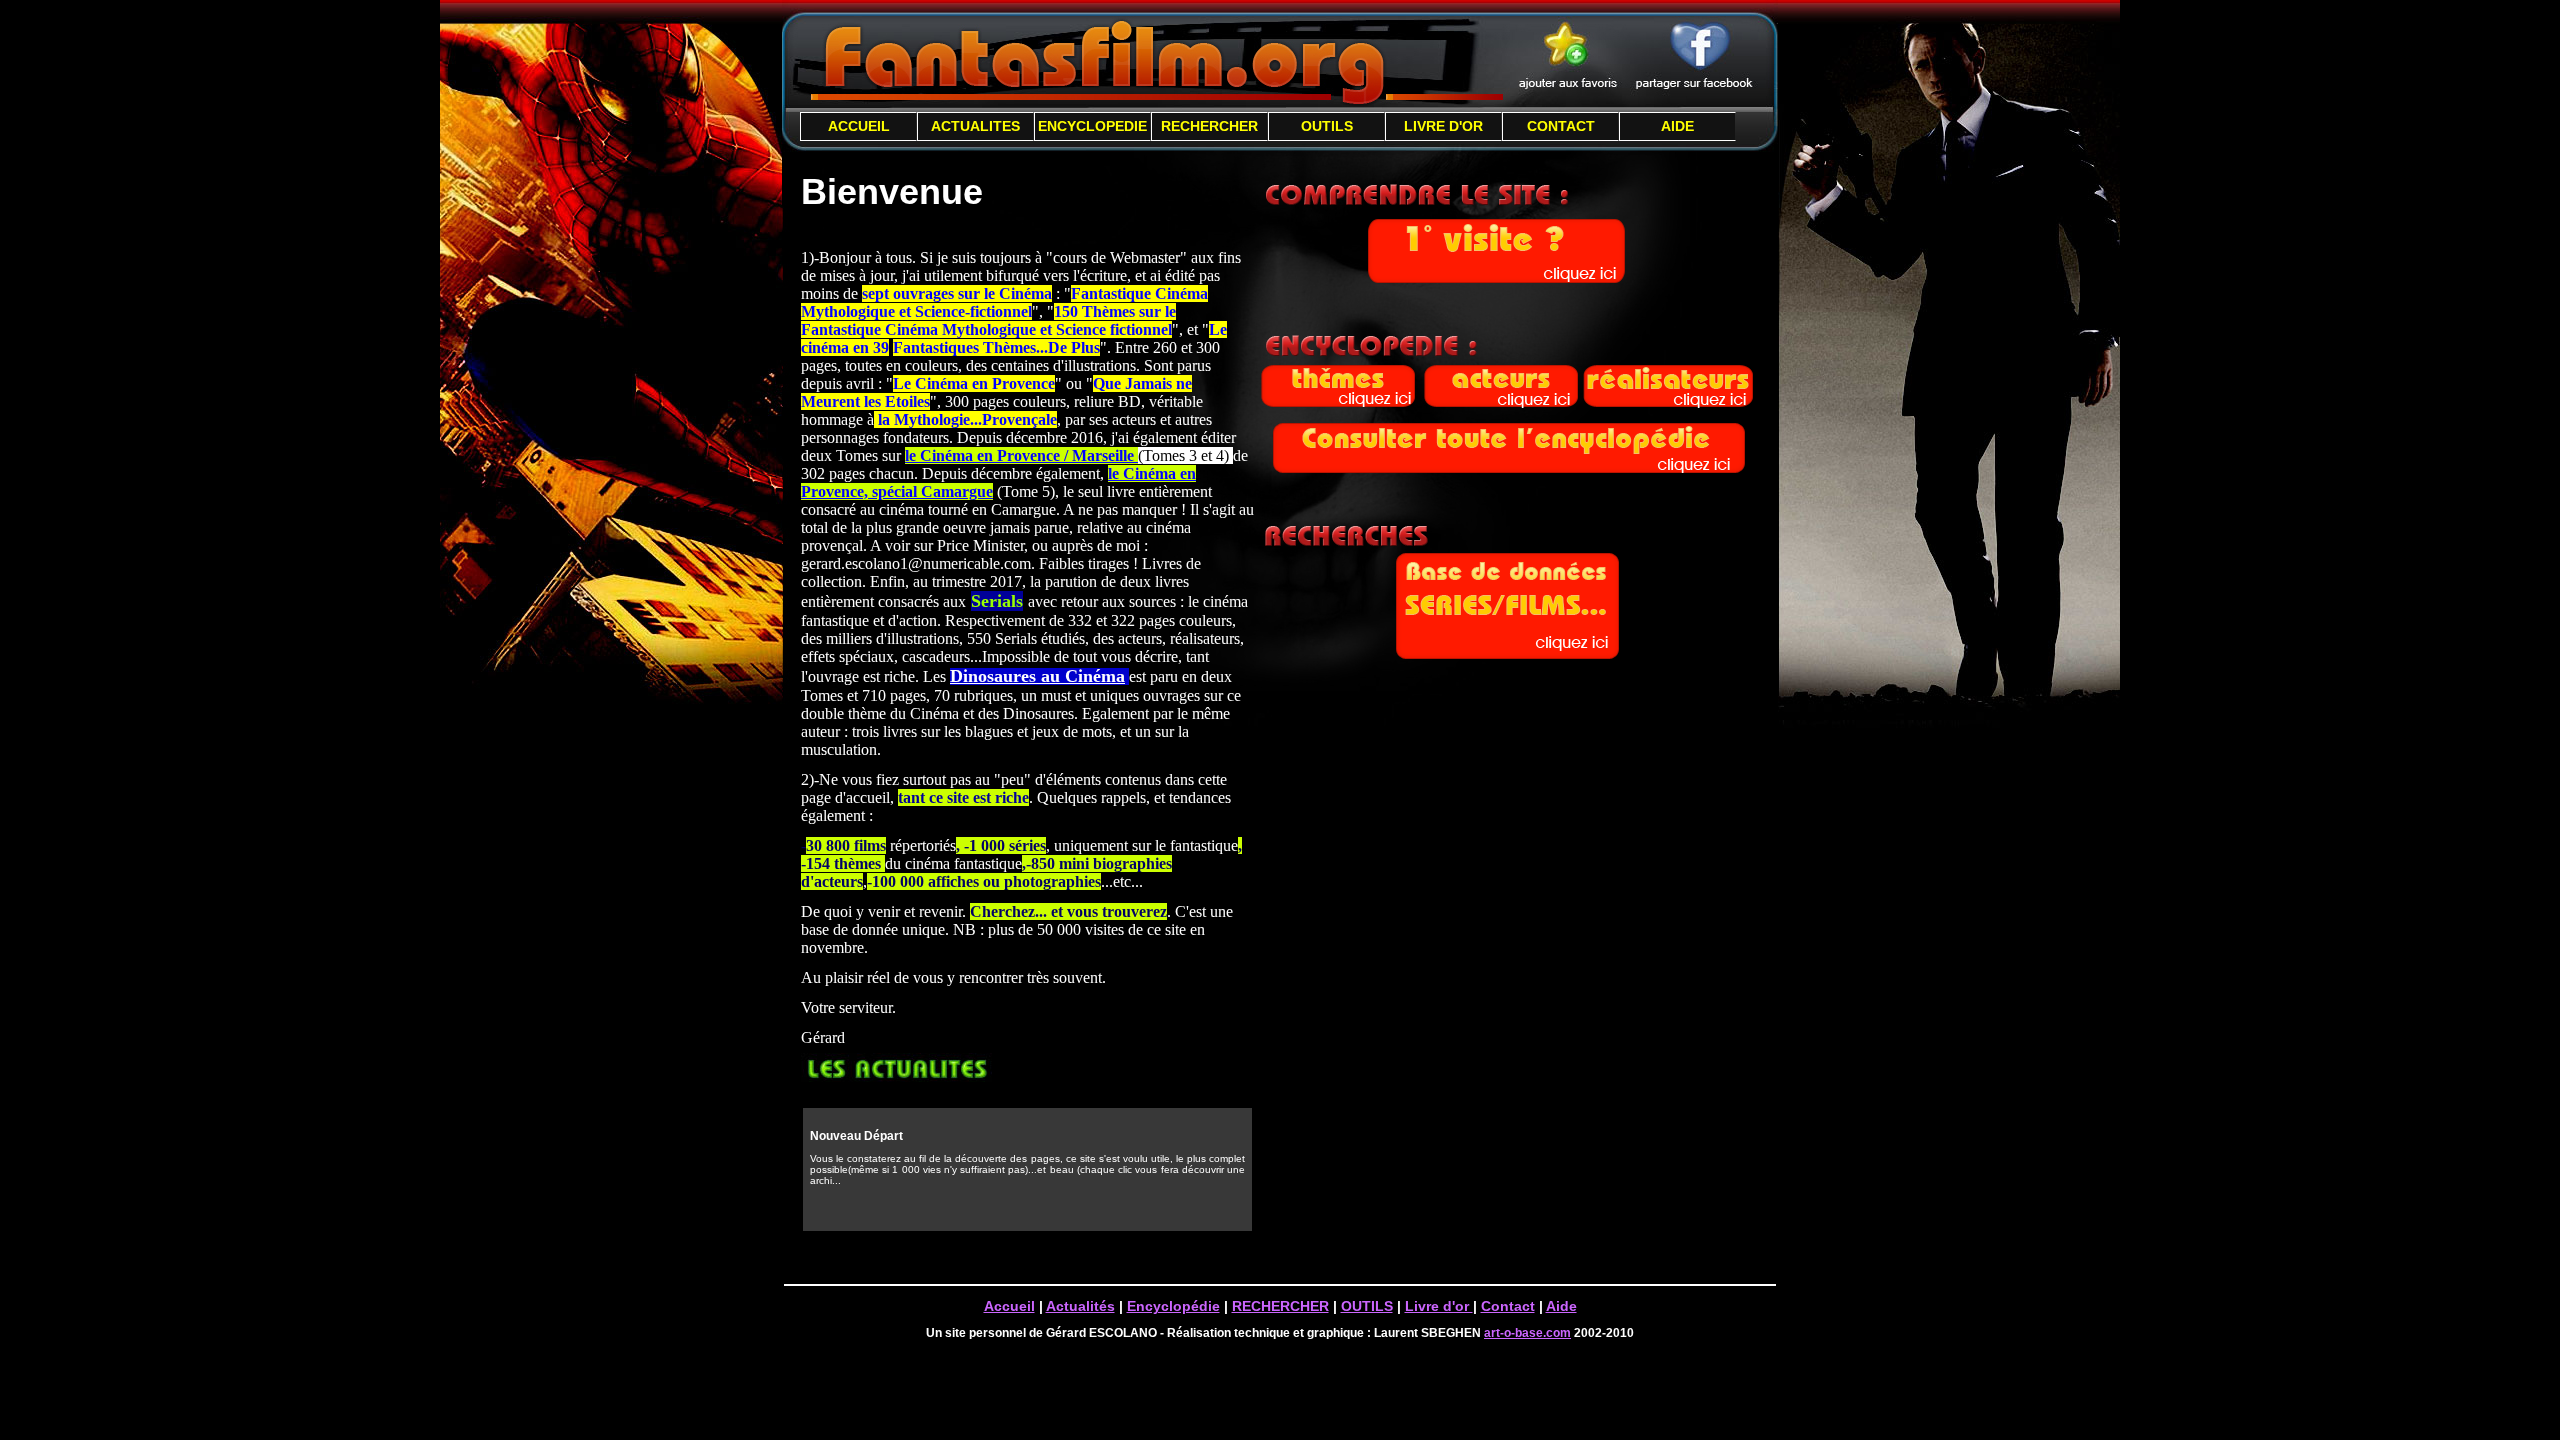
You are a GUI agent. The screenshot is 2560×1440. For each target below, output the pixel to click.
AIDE (1677, 126)
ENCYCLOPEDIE (1092, 126)
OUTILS (1327, 126)
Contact (1508, 1306)
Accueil (1009, 1306)
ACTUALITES (975, 126)
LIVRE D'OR (1443, 126)
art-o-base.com (1527, 1333)
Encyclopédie (1173, 1306)
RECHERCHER (1209, 126)
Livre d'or (1439, 1306)
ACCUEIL (859, 126)
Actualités (1080, 1306)
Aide (1561, 1306)
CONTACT (1561, 126)
